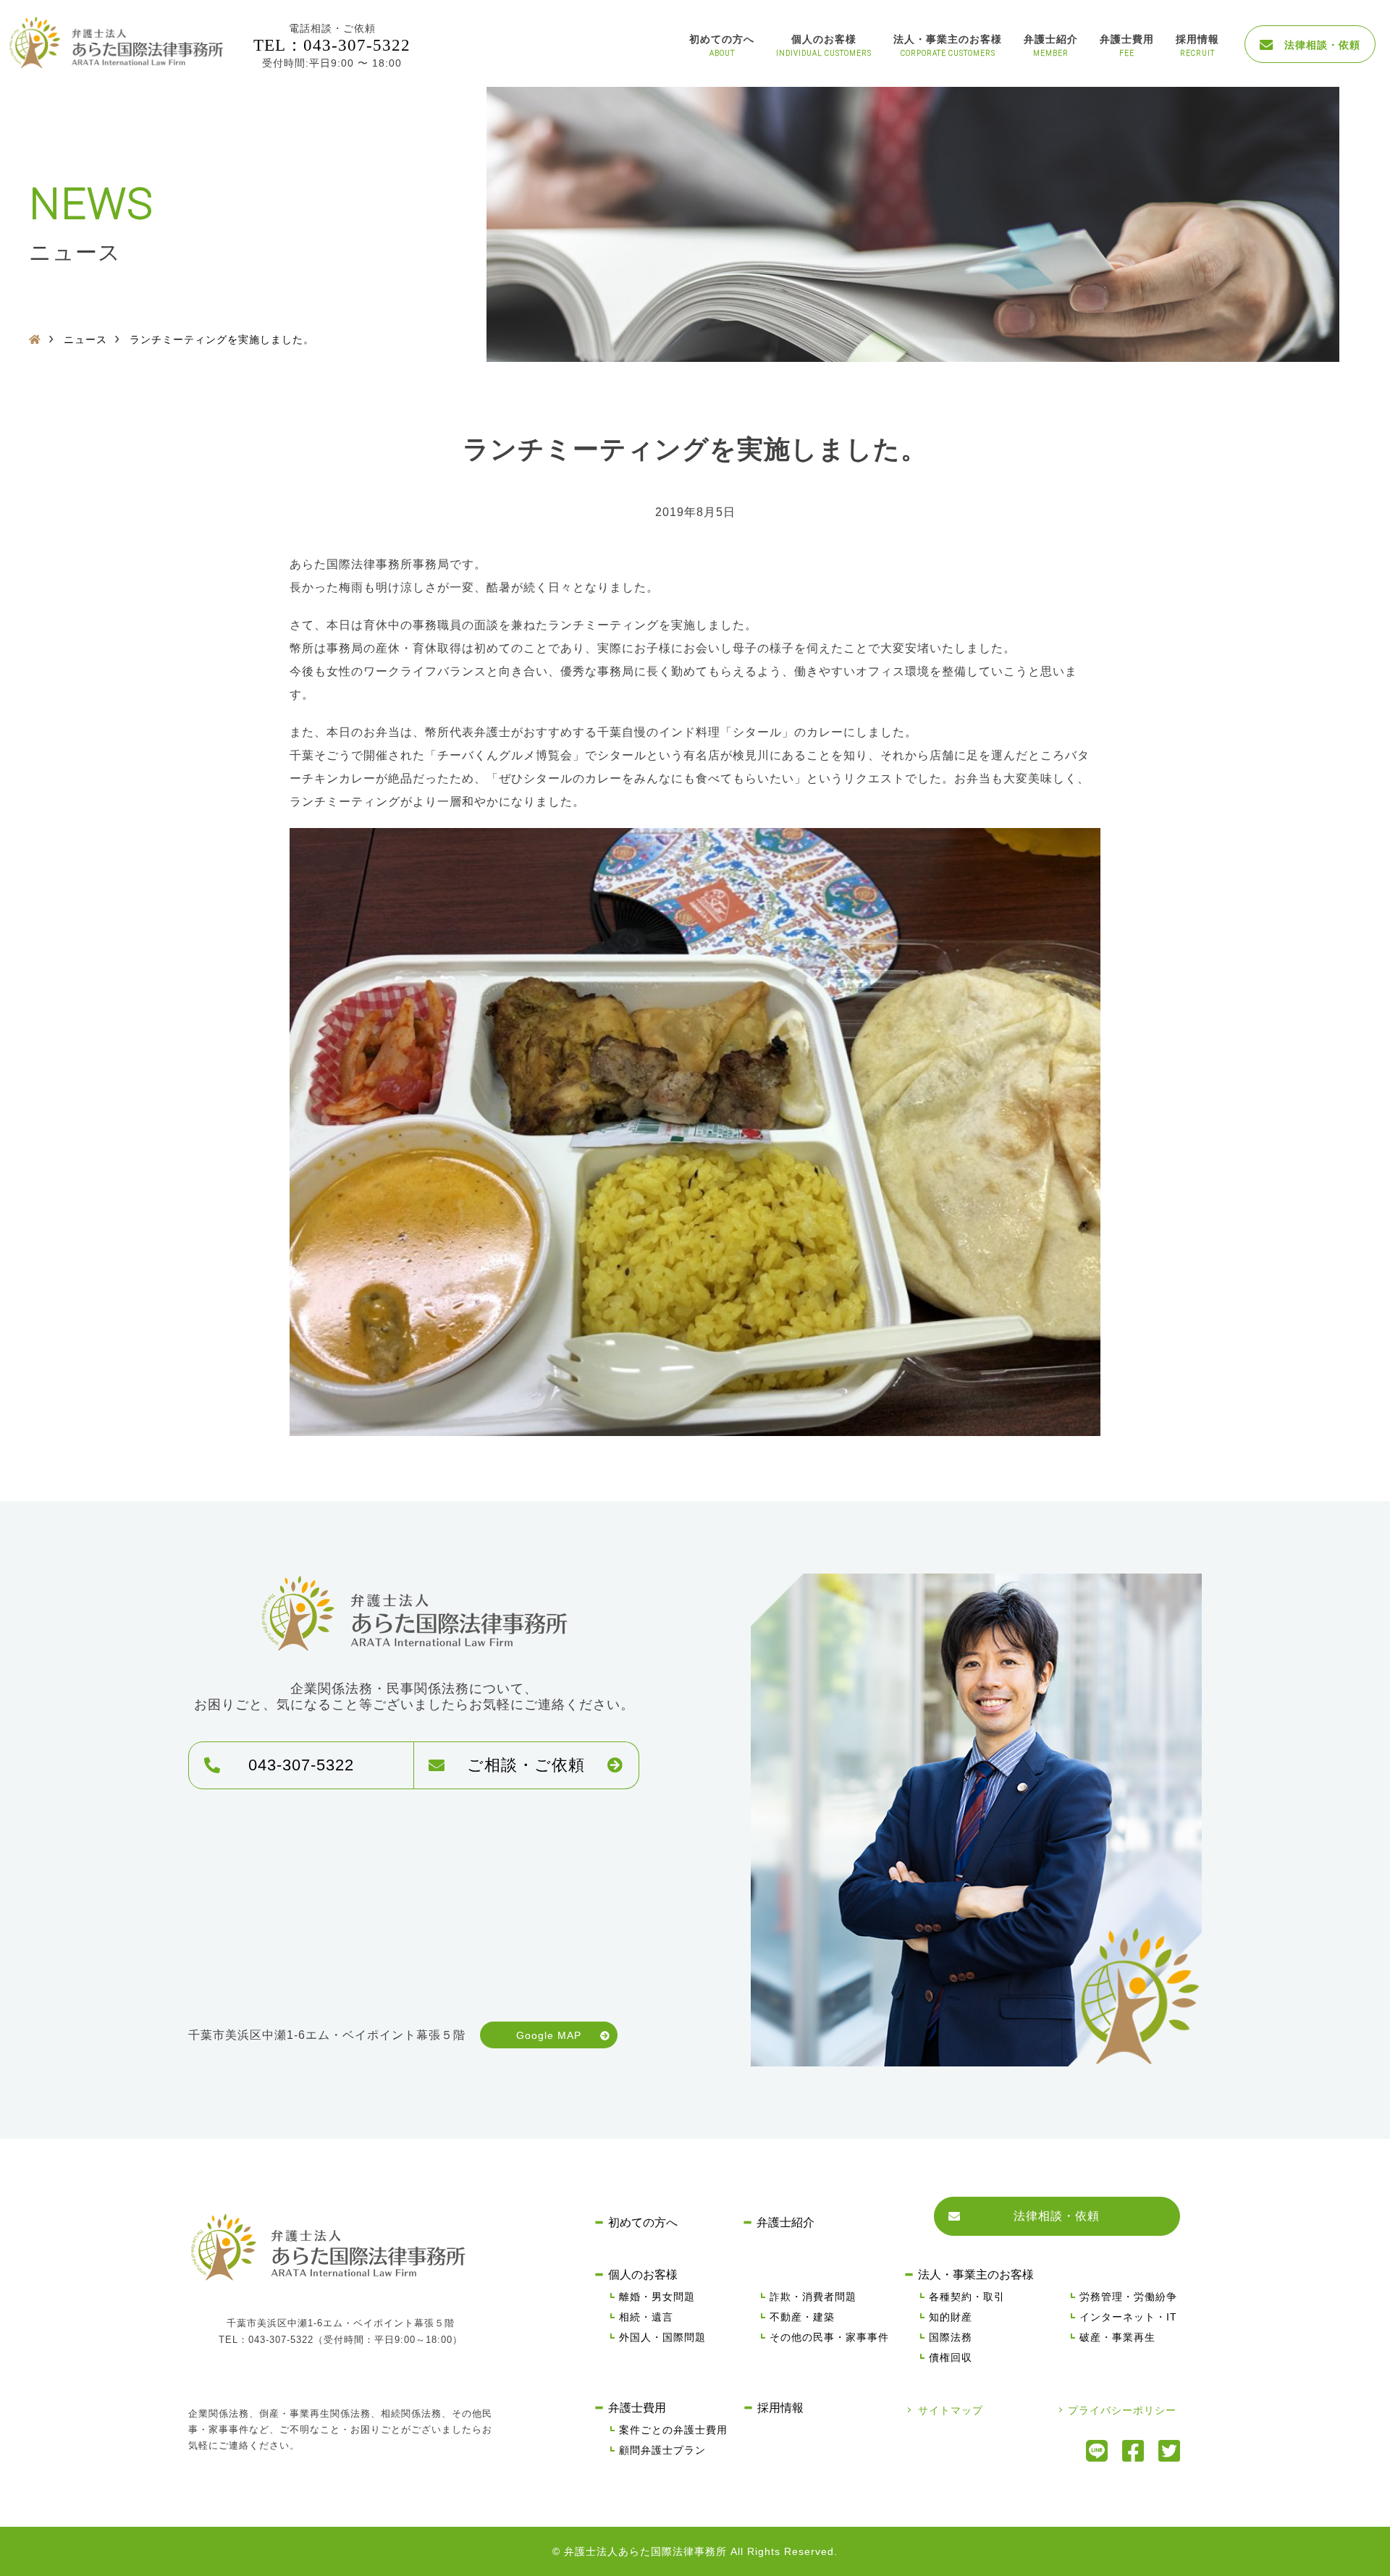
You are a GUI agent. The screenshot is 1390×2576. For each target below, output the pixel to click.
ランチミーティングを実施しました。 (222, 339)
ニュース (85, 339)
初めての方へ (722, 39)
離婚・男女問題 (657, 2297)
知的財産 (951, 2317)
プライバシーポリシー (1122, 2410)
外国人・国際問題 (662, 2337)
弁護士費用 (1127, 39)
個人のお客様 (824, 39)
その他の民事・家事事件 (829, 2337)
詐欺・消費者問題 (813, 2297)
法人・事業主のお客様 (948, 39)
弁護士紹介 (1051, 39)
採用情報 (1197, 39)
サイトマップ (951, 2410)
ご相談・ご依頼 (526, 1765)
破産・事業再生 (1117, 2337)
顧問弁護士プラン (662, 2450)
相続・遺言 (646, 2317)
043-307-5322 (301, 1765)
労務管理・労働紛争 (1128, 2297)
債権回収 (951, 2357)
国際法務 (951, 2337)
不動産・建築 (802, 2317)
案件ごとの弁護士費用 (673, 2430)
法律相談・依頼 (1317, 45)
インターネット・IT (1128, 2317)
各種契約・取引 (967, 2297)
